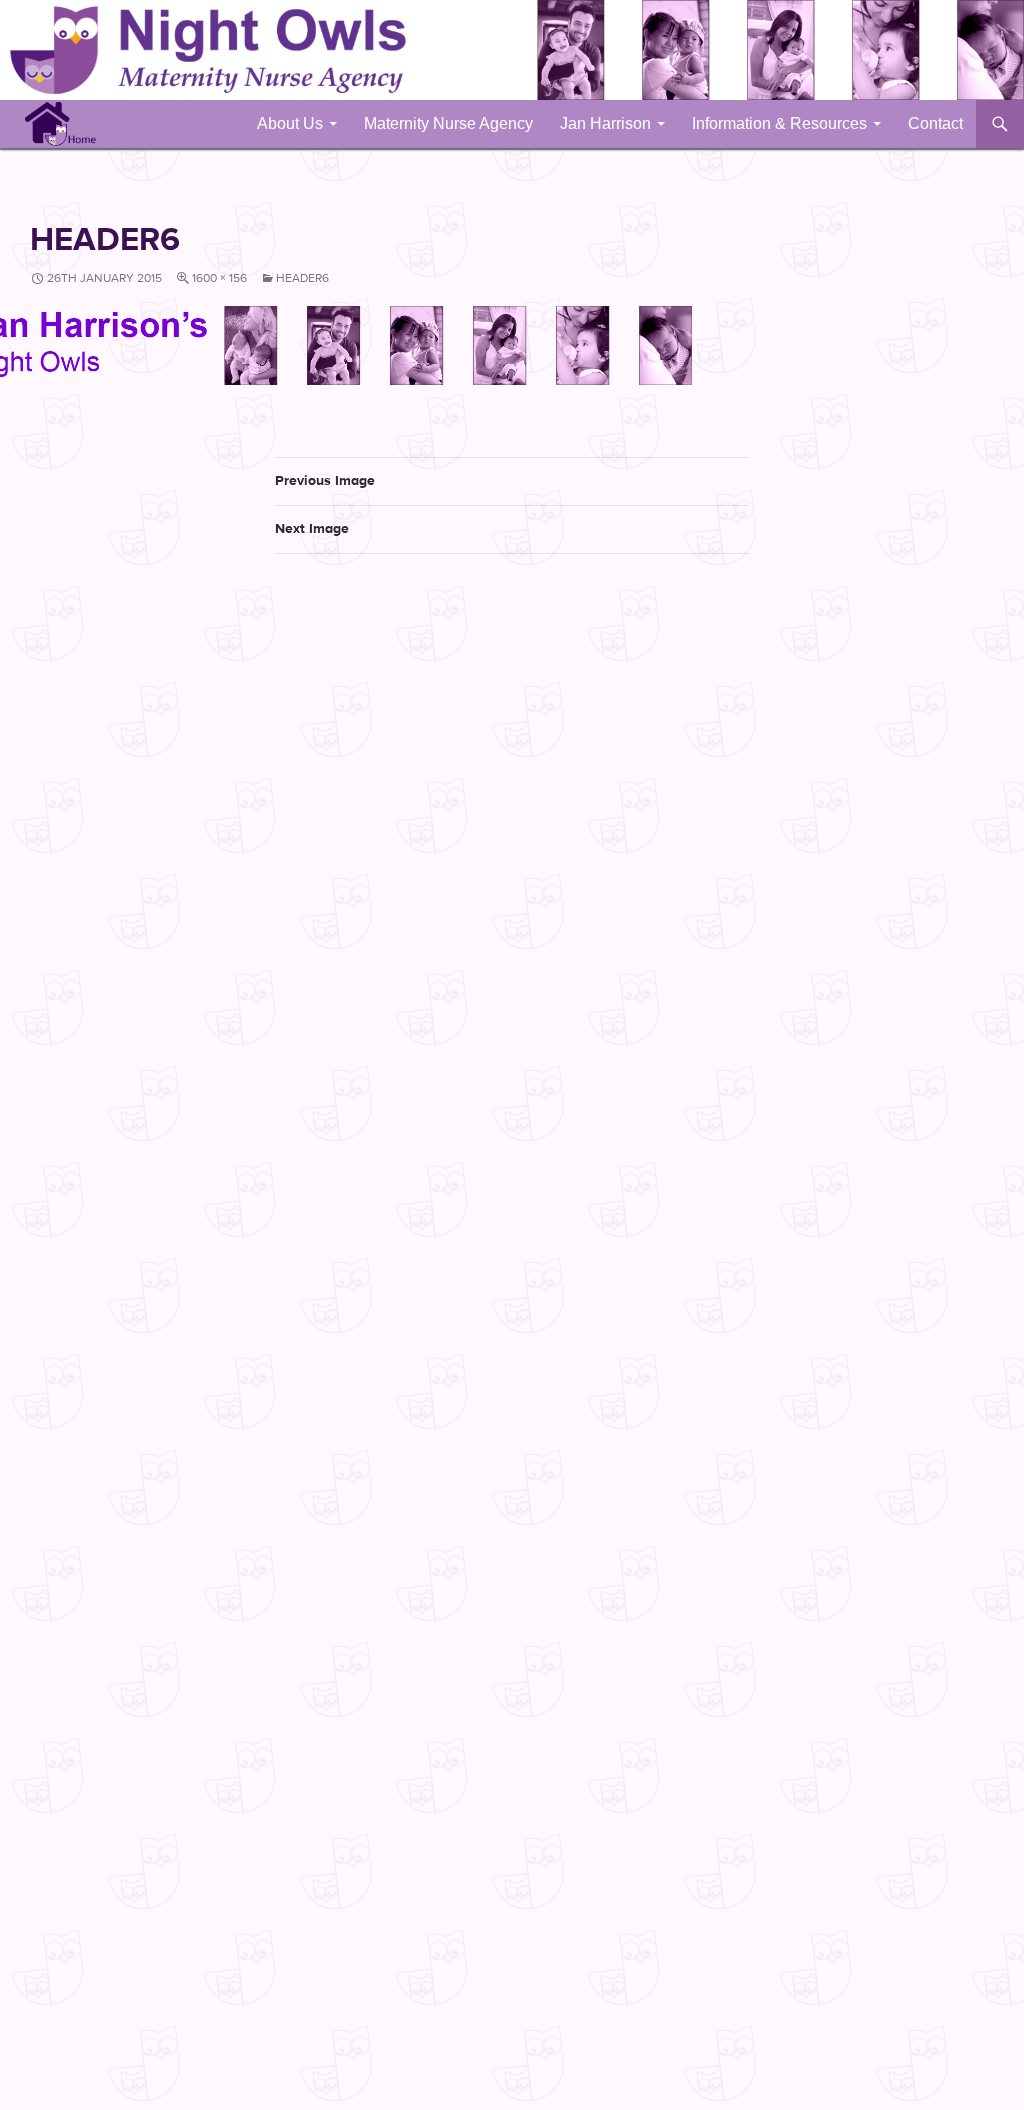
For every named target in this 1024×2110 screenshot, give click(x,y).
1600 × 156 (219, 278)
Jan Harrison (605, 123)
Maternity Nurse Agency (448, 123)
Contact (935, 123)
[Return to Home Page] (60, 123)
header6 (302, 278)
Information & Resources (779, 123)
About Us (290, 123)
